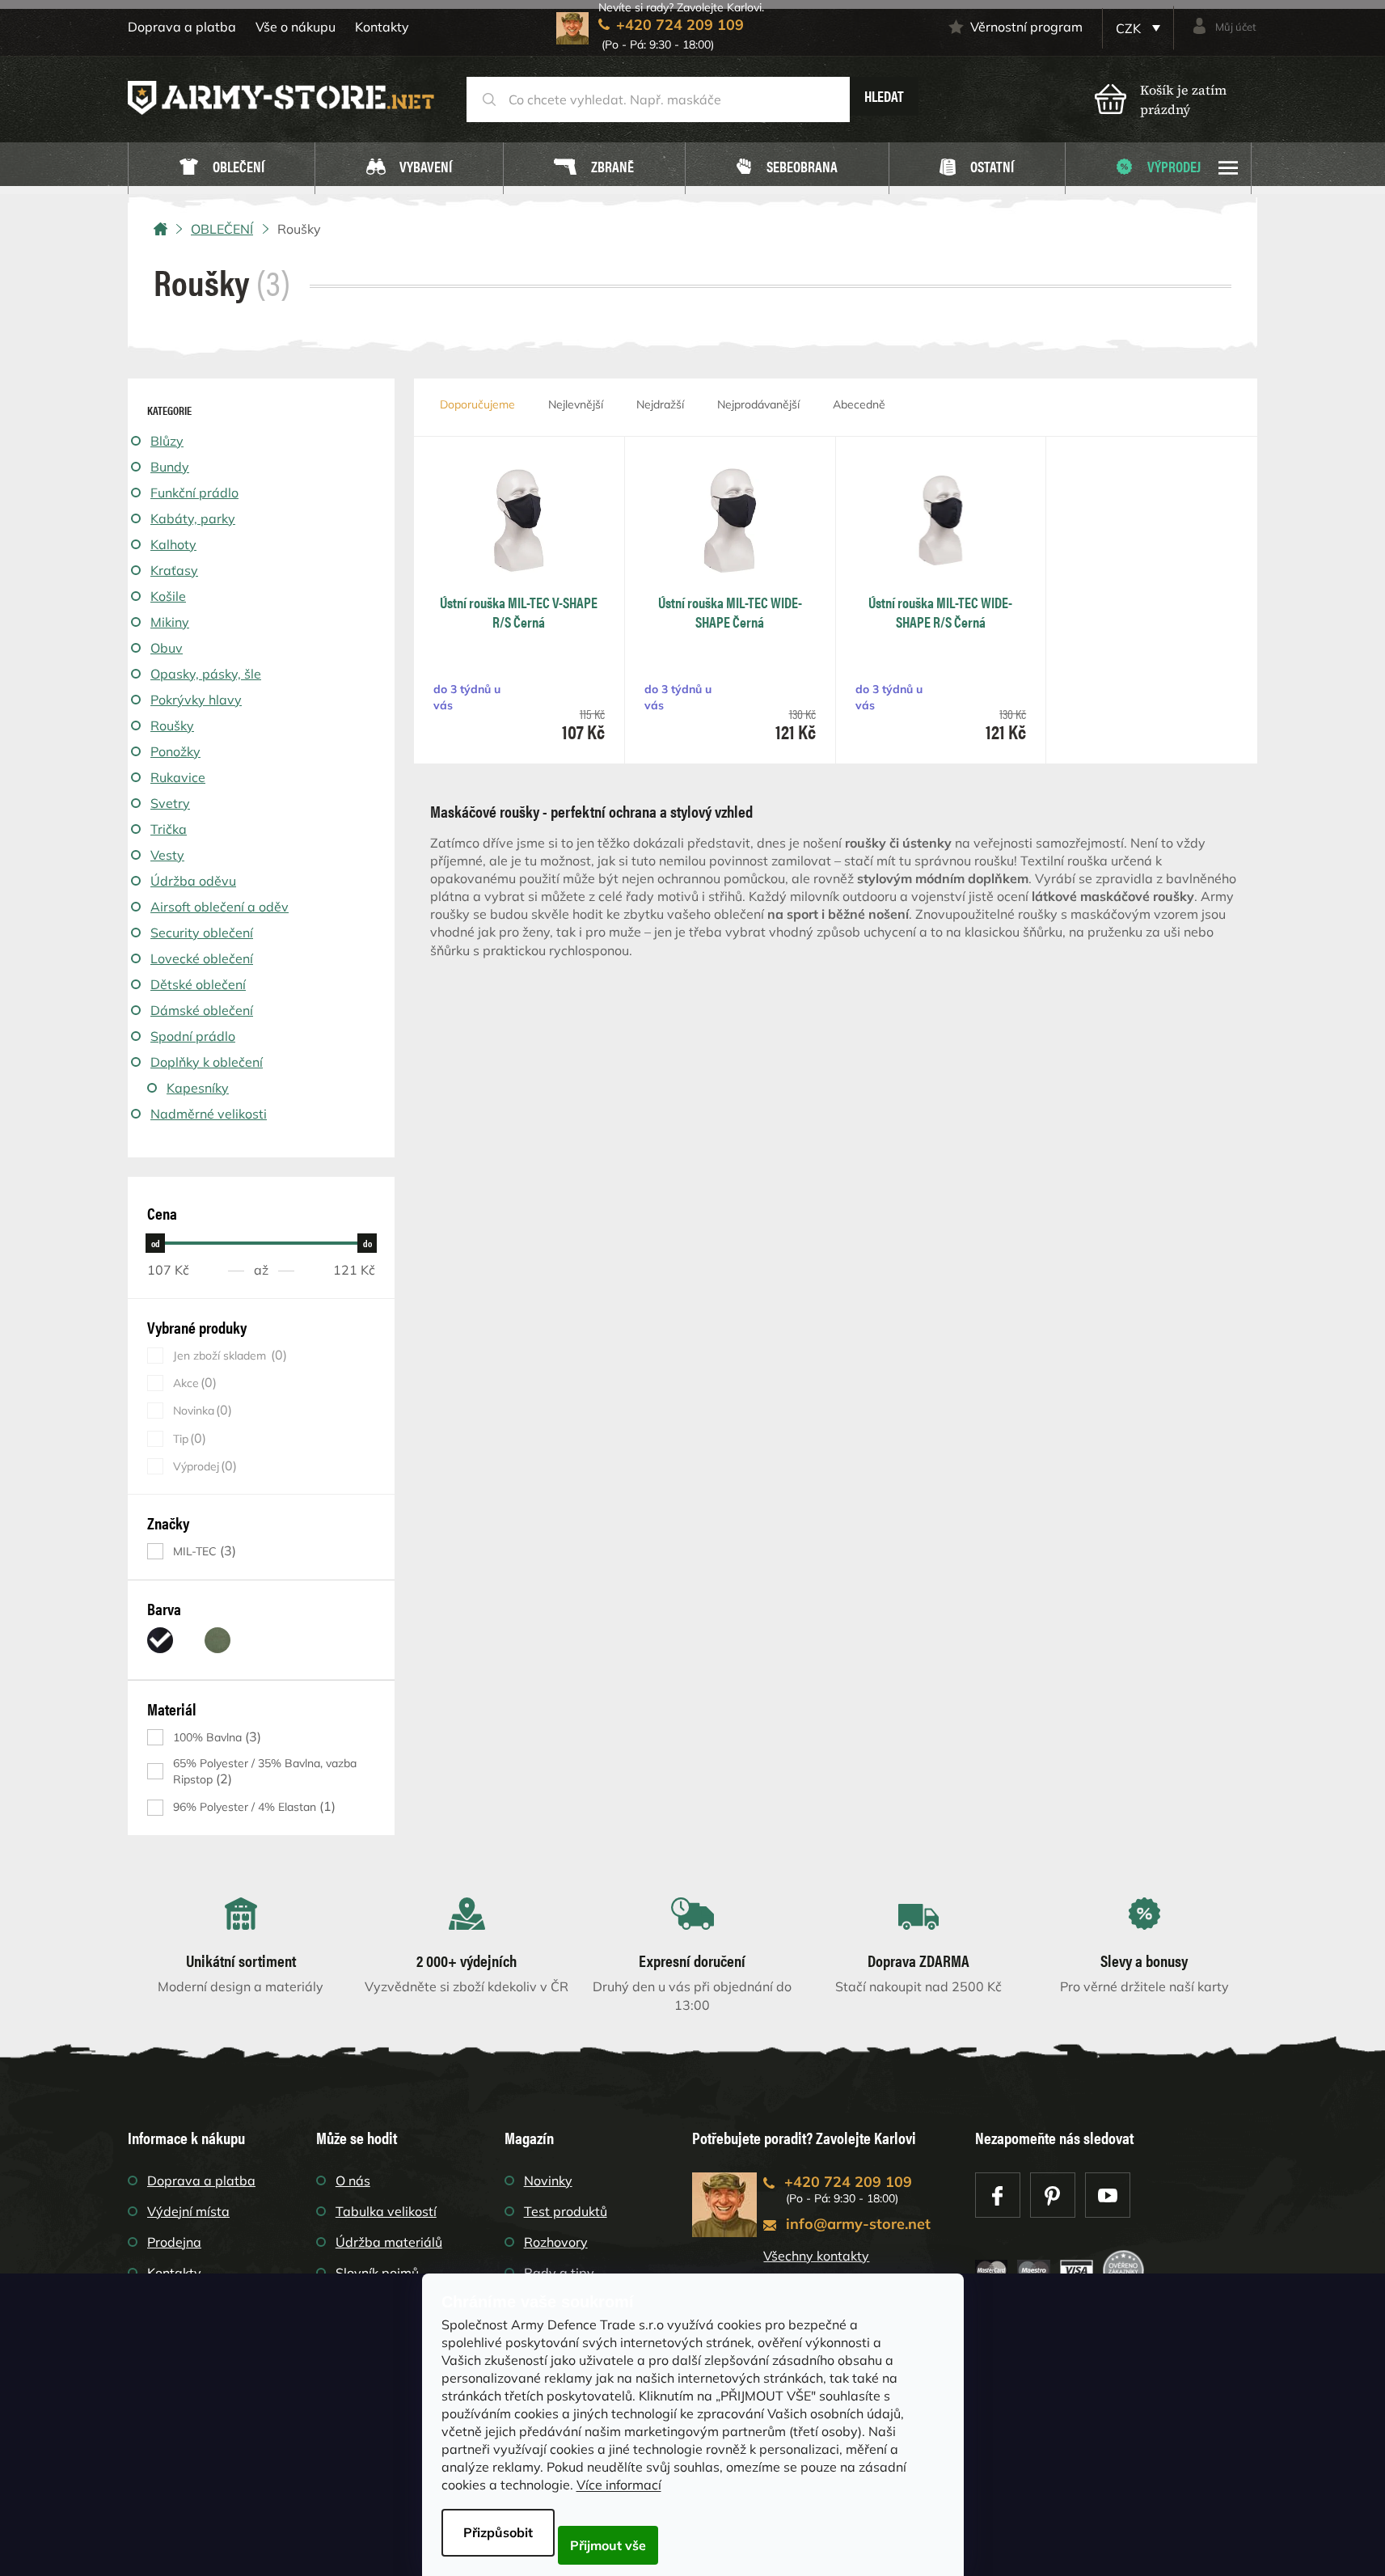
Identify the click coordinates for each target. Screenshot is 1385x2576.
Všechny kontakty (816, 2256)
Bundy (170, 467)
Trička (169, 829)
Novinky (548, 2181)
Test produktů (566, 2211)
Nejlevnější (576, 404)
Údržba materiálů (389, 2242)
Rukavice (178, 777)
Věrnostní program (1026, 27)
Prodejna (174, 2242)
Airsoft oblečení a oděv (220, 907)
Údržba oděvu (193, 881)
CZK (1130, 28)
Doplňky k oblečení (207, 1062)
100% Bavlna (215, 1737)
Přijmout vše (608, 2545)
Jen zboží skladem (228, 1355)
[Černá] (160, 1640)
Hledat (884, 96)
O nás (353, 2181)
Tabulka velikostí (386, 2211)
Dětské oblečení (198, 984)
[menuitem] (222, 169)
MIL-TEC (203, 1551)
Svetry (170, 803)
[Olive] (217, 1640)
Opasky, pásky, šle (206, 674)
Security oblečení (202, 933)
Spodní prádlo (193, 1036)
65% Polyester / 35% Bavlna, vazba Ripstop (265, 1771)
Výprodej (203, 1466)
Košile (168, 596)
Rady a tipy (559, 2273)
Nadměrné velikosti (209, 1114)
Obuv (167, 648)
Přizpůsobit (498, 2532)
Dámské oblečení (202, 1010)
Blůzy (167, 441)
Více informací (619, 2485)
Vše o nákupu (296, 27)
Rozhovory (556, 2242)
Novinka (201, 1410)
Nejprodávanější (758, 404)
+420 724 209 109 (848, 2182)
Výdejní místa (188, 2211)
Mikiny (170, 622)
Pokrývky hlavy (196, 700)
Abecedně (859, 404)
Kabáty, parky (193, 518)
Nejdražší (660, 404)
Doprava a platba (182, 27)
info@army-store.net (858, 2224)
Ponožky (175, 751)
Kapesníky (198, 1088)
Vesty (167, 855)
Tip (188, 1438)
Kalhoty (173, 544)
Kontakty (382, 27)
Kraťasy (174, 570)
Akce (193, 1383)
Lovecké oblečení (202, 958)
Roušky (172, 725)
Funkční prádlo (194, 493)
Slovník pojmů (377, 2273)
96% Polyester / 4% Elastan (252, 1806)
